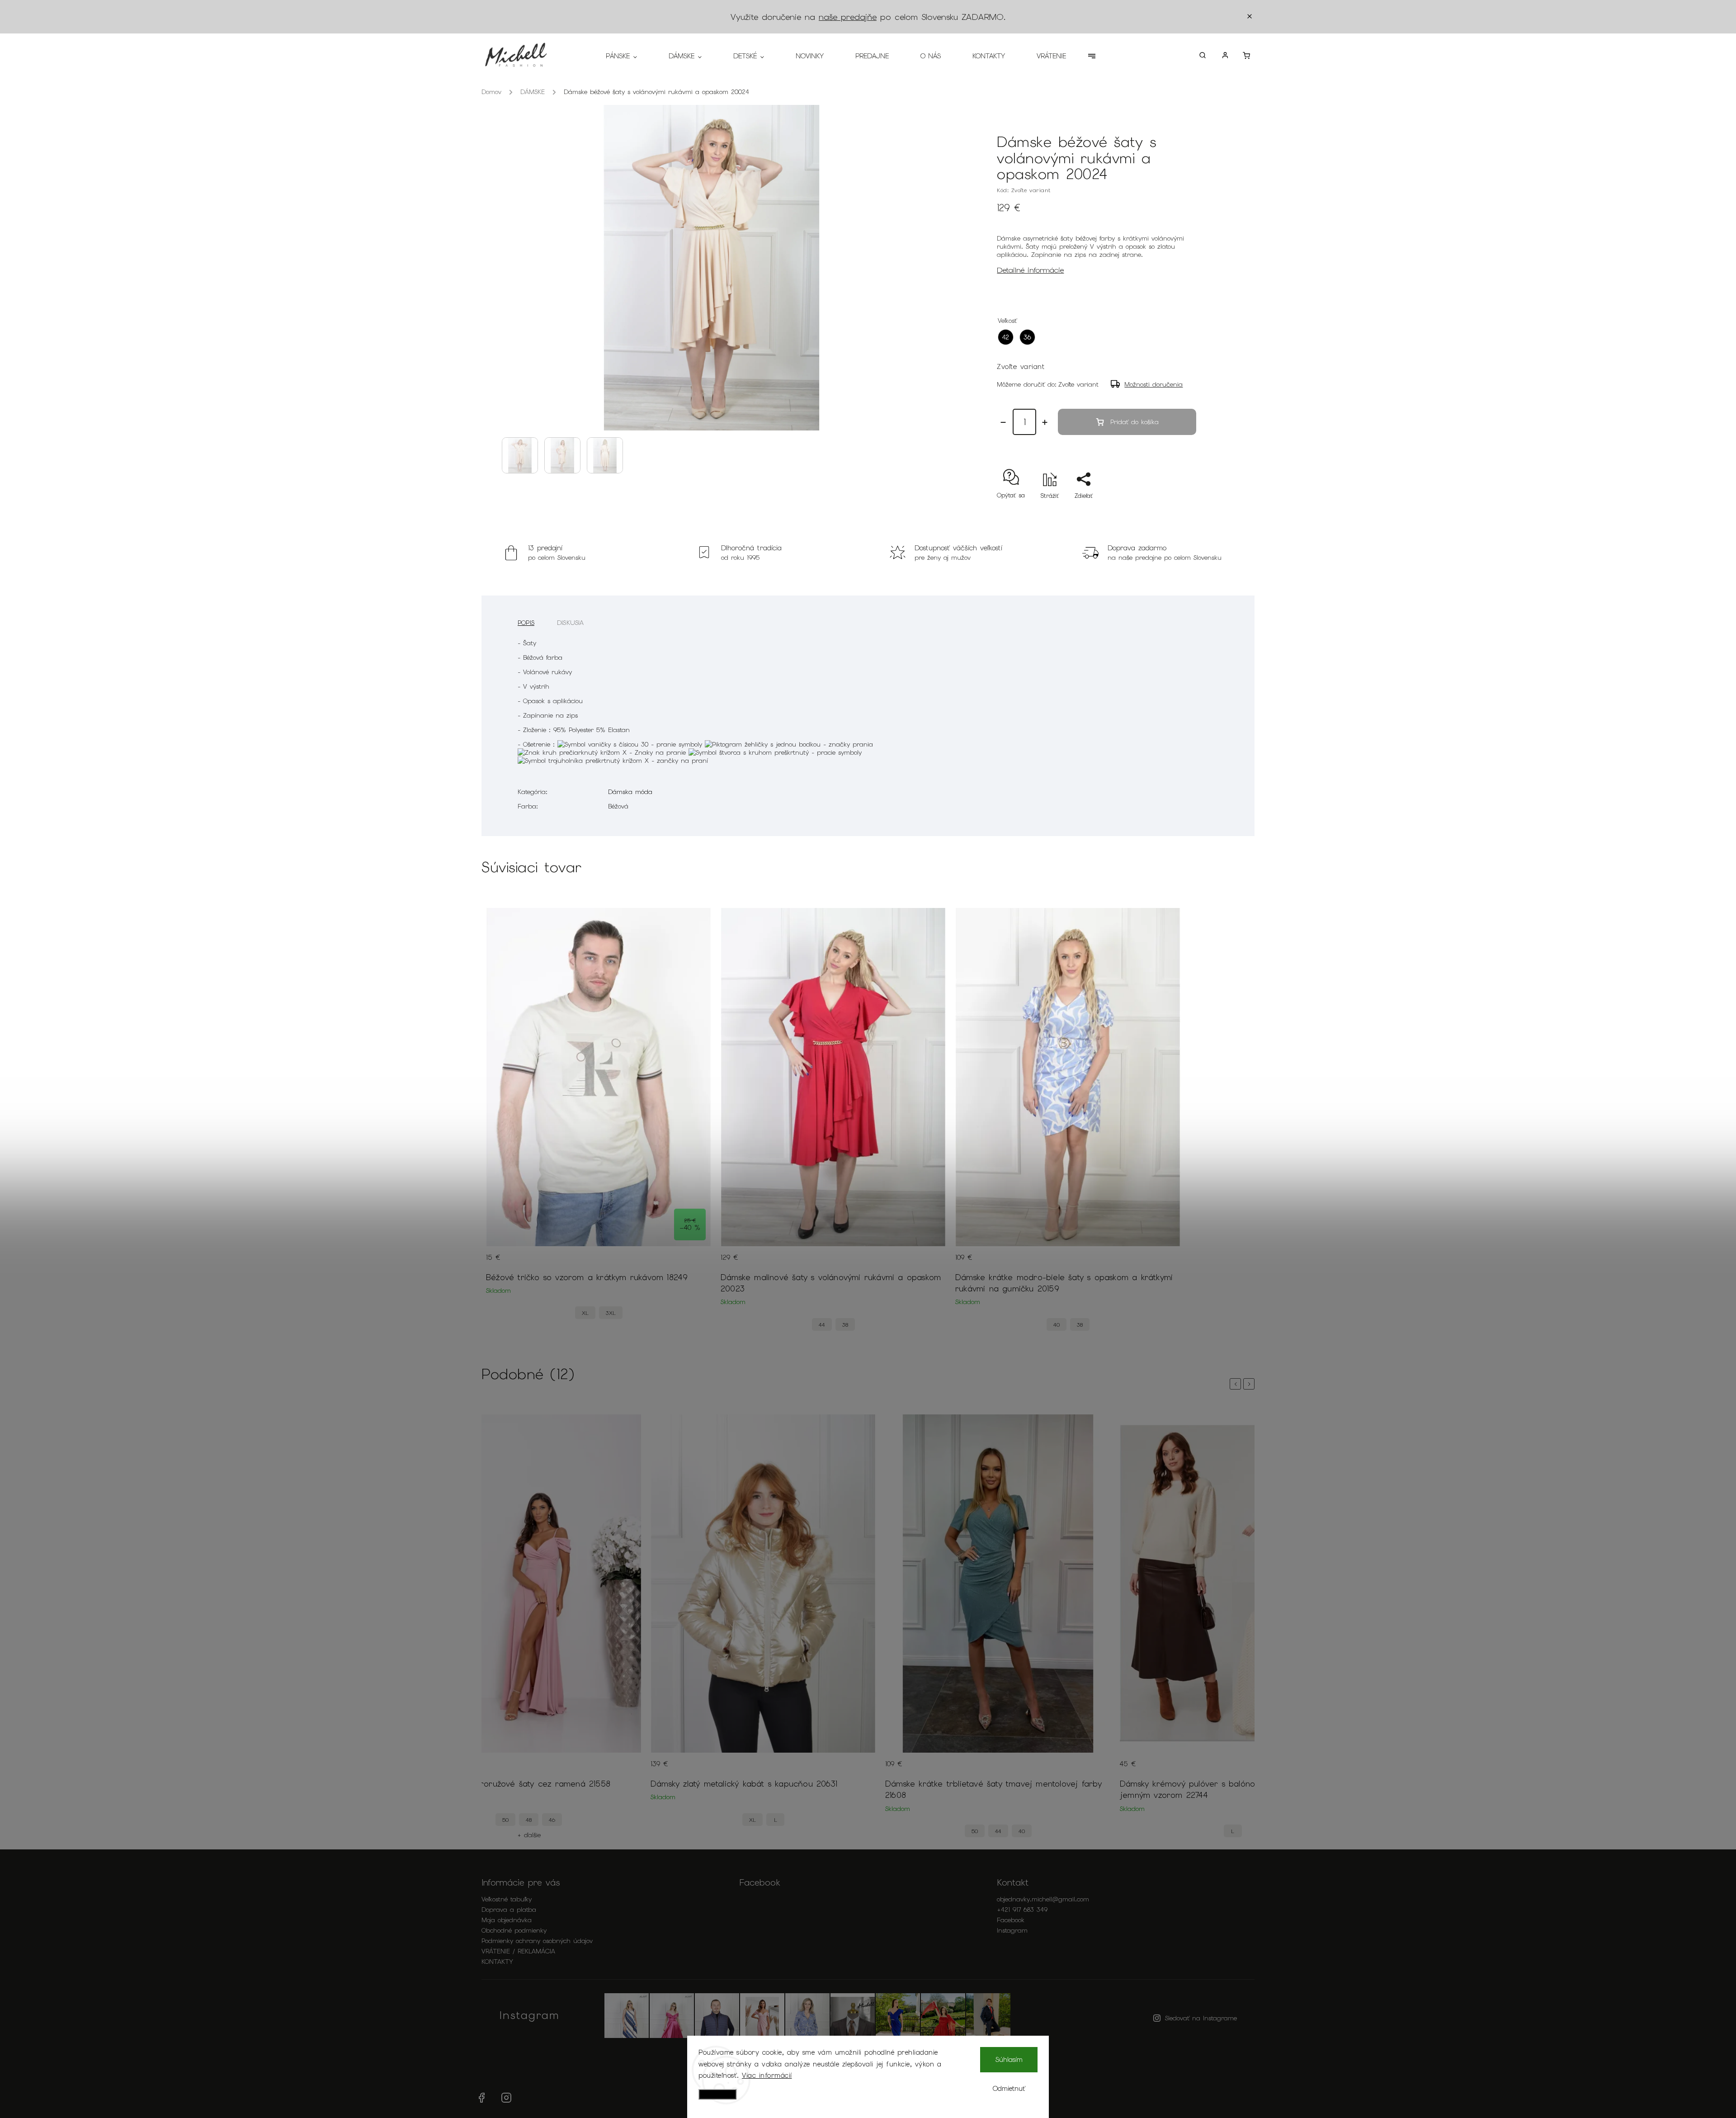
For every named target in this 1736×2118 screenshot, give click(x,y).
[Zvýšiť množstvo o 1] (1045, 422)
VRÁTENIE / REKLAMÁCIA (518, 1951)
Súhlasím (1009, 2060)
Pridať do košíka (1135, 422)
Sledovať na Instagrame (1201, 2018)
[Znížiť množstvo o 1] (1003, 422)
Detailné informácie (1030, 270)
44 (822, 1325)
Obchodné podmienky (514, 1930)
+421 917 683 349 (1022, 1910)
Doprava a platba (509, 1910)
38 (845, 1325)
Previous (1237, 1384)
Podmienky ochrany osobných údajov (537, 1941)
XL (585, 1313)
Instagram (1012, 1930)
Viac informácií (767, 2075)
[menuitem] (629, 56)
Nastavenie (717, 2094)
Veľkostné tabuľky (507, 1899)
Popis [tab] (526, 623)
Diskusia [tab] (571, 623)
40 (1057, 1325)
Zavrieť (1178, 512)
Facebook (1011, 1920)
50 (745, 1831)
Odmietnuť (1009, 2089)
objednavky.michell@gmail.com (1043, 1899)
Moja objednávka (507, 1920)
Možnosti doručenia (1153, 384)
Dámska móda (630, 792)
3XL (611, 1313)
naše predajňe (848, 17)
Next (1250, 1384)
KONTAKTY (497, 1962)
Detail (696, 1263)
